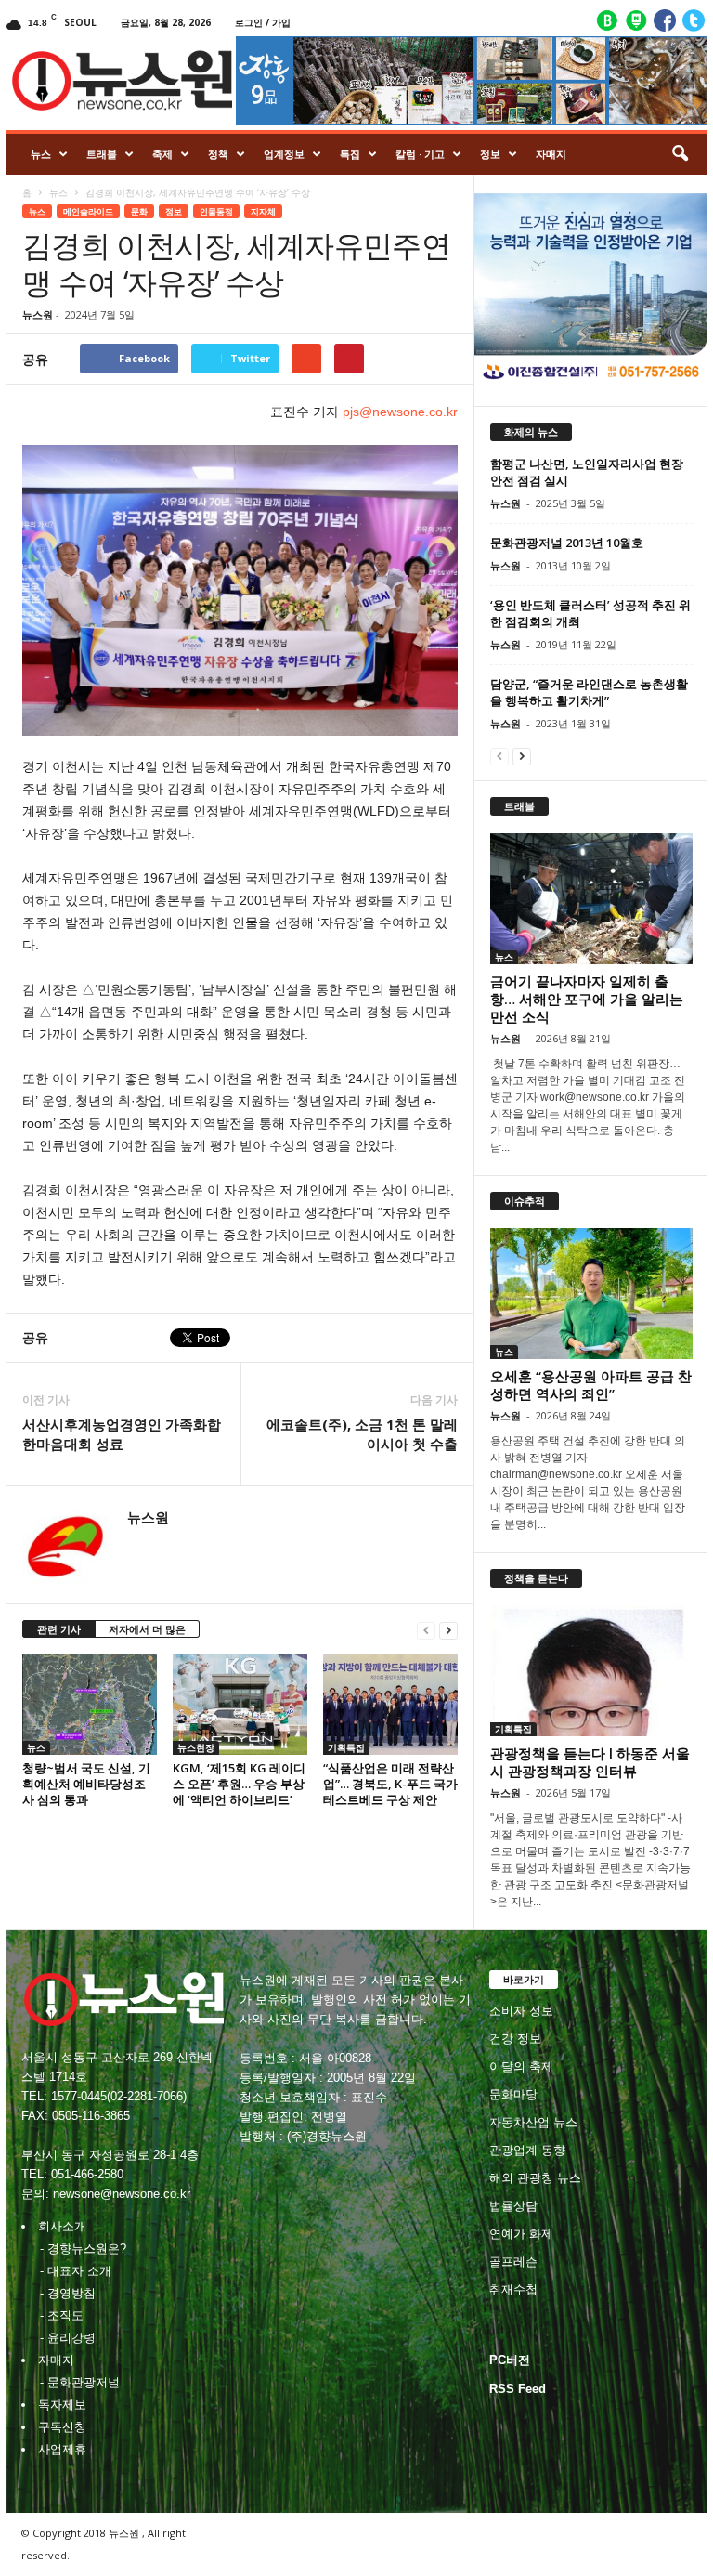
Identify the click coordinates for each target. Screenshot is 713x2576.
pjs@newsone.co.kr (398, 412)
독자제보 (62, 2405)
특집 (350, 154)
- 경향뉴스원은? (83, 2249)
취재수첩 (513, 2289)
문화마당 (513, 2094)
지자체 (263, 211)
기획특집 (346, 1747)
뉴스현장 (196, 1747)
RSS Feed (518, 2389)
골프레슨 (513, 2262)
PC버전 (510, 2360)
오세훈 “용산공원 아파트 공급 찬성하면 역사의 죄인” (591, 1385)
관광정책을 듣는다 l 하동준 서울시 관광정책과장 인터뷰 (590, 1762)
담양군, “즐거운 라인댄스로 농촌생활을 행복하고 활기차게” (589, 692)
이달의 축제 (521, 2066)
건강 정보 (515, 2039)
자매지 (551, 154)
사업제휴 (62, 2449)
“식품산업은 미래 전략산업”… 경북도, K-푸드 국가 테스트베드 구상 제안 (390, 1784)
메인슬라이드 (88, 211)
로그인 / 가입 (263, 22)
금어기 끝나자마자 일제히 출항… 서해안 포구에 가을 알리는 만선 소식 (587, 999)
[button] (680, 154)
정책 (218, 154)
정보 (490, 154)
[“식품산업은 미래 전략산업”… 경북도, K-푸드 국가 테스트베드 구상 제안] (390, 1705)
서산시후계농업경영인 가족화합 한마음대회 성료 (122, 1434)
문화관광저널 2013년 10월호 (567, 543)
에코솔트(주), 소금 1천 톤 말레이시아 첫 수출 (362, 1434)
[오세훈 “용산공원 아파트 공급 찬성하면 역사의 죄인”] (591, 1294)
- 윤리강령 (68, 2338)
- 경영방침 (68, 2293)
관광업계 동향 (527, 2150)
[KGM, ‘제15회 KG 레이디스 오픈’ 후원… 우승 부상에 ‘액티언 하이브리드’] (240, 1705)
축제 (162, 154)
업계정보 (284, 154)
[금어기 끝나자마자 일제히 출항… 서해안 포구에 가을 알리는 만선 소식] (591, 899)
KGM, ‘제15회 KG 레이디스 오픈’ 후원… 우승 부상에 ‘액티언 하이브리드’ (239, 1784)
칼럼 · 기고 (420, 154)
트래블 (102, 154)
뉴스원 (38, 314)
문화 (139, 211)
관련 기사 (59, 1629)
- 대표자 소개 (76, 2271)
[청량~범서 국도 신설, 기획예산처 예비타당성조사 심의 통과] (90, 1705)
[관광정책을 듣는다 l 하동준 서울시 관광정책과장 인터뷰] (591, 1671)
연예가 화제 (521, 2234)
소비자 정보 (521, 2011)
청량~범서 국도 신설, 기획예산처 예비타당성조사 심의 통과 (86, 1784)
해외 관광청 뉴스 (535, 2178)
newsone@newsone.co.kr (122, 2194)
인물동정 (216, 211)
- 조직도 (62, 2315)
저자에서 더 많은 (147, 1629)
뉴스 (41, 154)
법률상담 (513, 2206)
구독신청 (62, 2427)
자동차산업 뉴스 (533, 2122)
